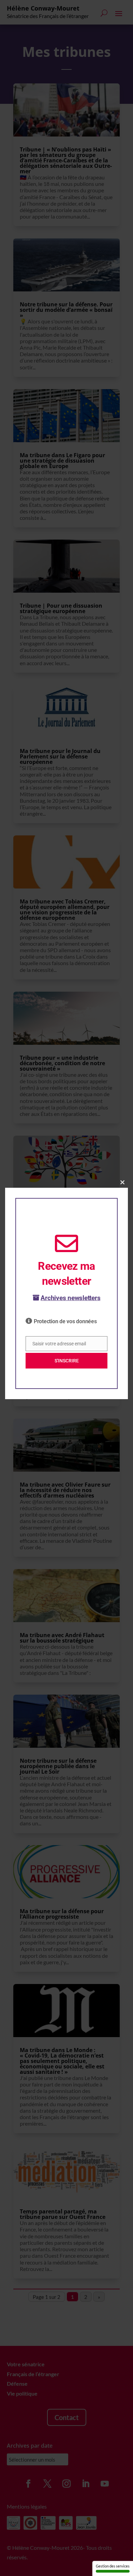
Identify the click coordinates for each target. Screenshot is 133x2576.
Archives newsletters (70, 1298)
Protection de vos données (65, 1321)
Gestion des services (113, 2566)
